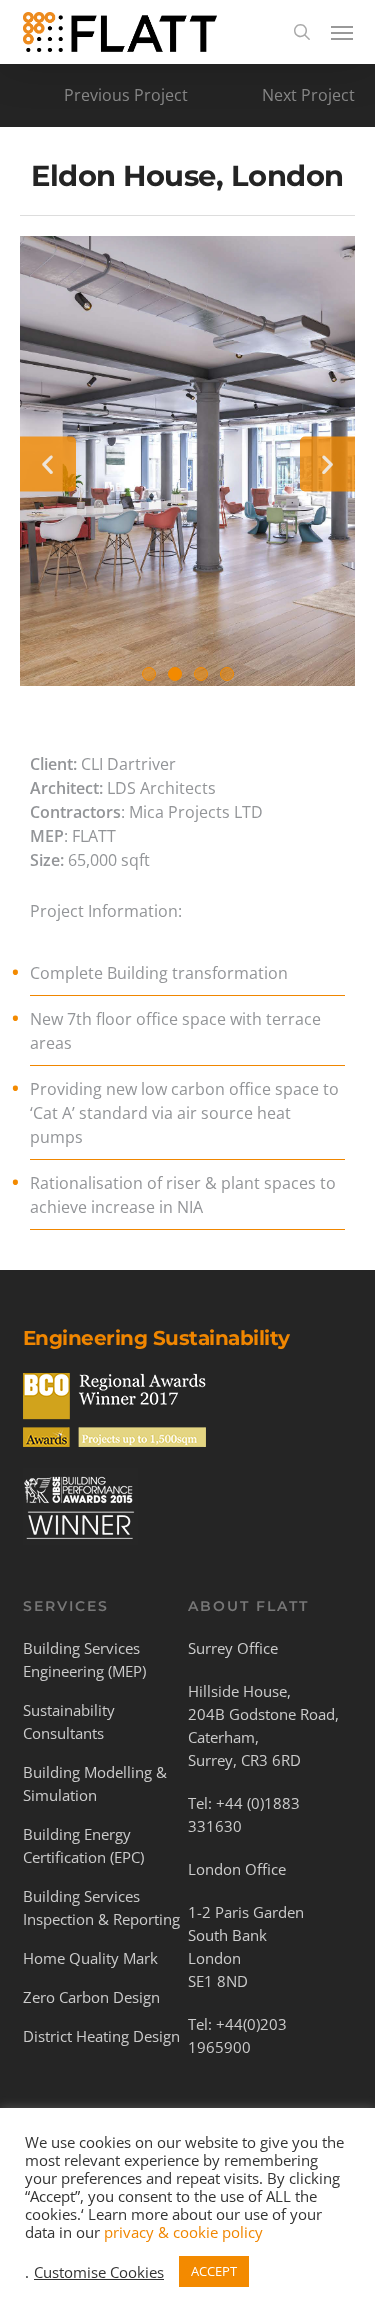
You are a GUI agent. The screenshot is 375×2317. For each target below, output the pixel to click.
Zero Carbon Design (91, 1997)
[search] (302, 32)
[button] (342, 32)
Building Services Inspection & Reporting (101, 1907)
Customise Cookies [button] (99, 2272)
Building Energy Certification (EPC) (83, 1845)
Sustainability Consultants (69, 1721)
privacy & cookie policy (183, 2232)
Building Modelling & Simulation (95, 1783)
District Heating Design (101, 2036)
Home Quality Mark (90, 1958)
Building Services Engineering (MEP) (84, 1659)
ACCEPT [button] (214, 2271)
